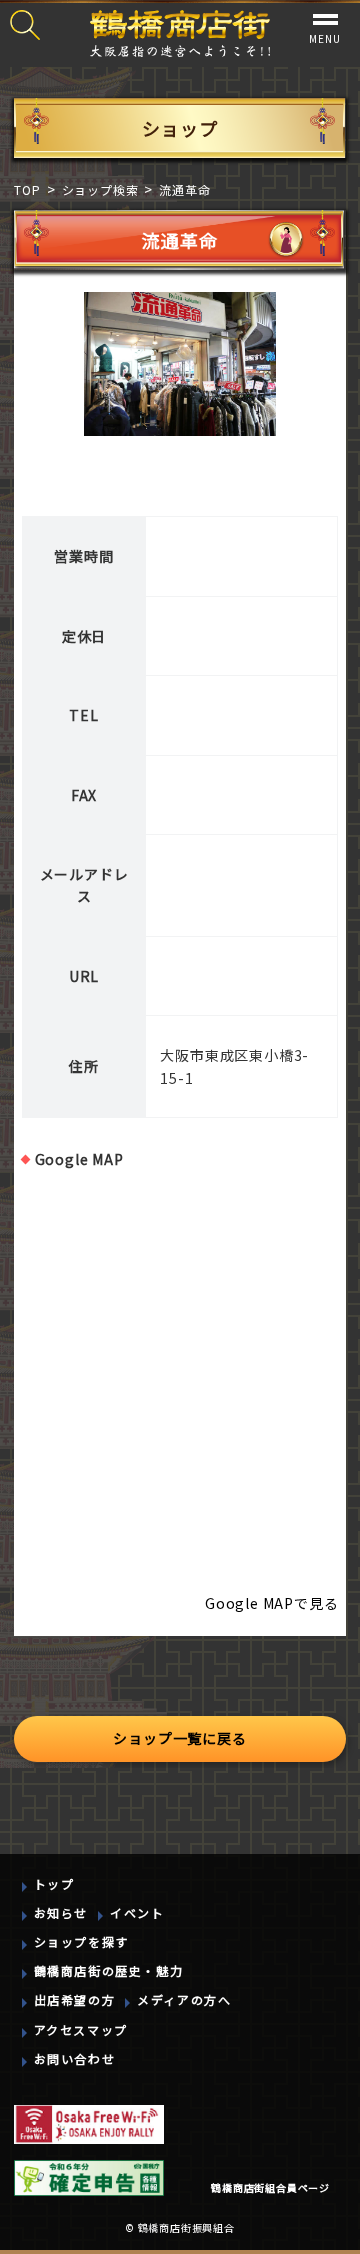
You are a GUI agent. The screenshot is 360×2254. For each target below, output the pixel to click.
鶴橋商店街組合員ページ (270, 2187)
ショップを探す (81, 1941)
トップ (54, 1883)
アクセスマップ (81, 2029)
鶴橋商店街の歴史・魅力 (109, 1970)
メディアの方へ (184, 1999)
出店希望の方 (75, 1999)
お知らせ (61, 1912)
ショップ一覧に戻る (179, 1738)
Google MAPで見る (271, 1603)
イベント (137, 1912)
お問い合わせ (75, 2058)
